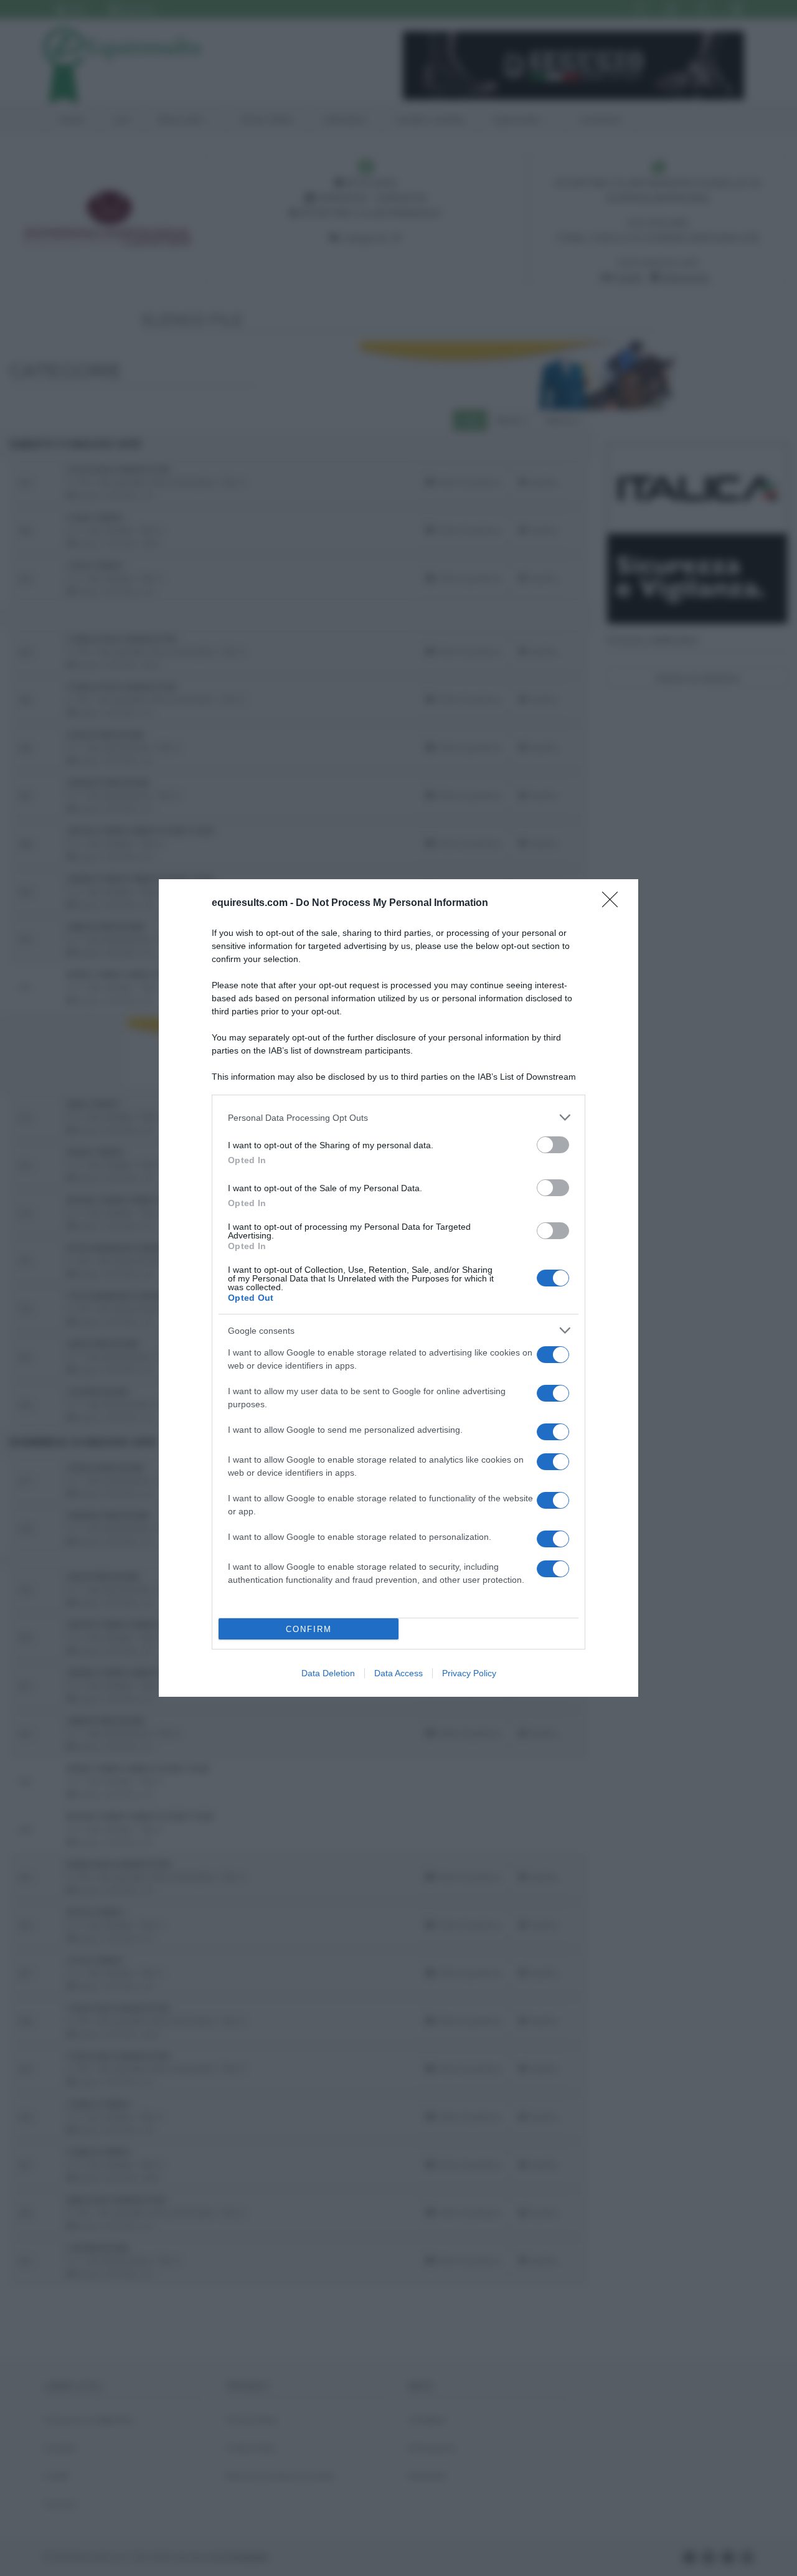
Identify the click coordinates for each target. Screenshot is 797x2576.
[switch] (553, 1145)
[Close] (614, 903)
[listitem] (398, 1117)
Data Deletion (328, 1673)
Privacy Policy (469, 1673)
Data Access (398, 1673)
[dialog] (398, 1288)
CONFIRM (309, 1629)
